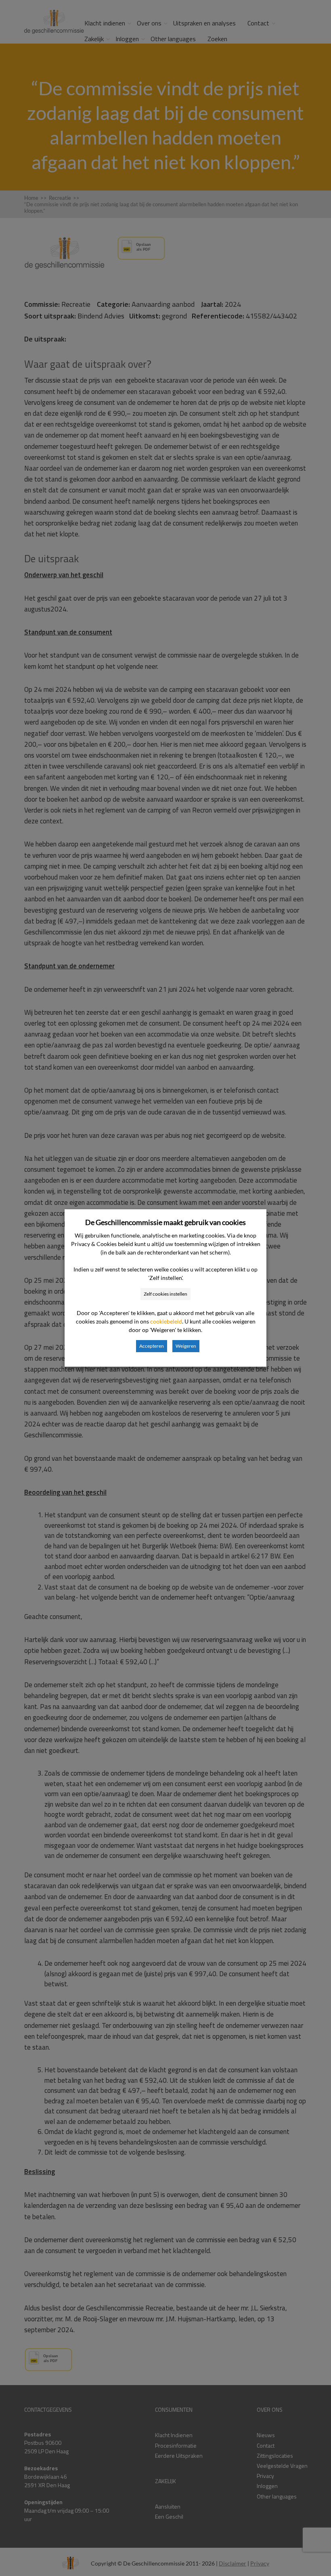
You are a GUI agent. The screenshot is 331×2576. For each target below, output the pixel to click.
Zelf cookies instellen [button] (165, 1294)
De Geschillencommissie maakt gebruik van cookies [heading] (165, 1222)
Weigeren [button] (186, 1346)
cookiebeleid (166, 1321)
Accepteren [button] (152, 1346)
